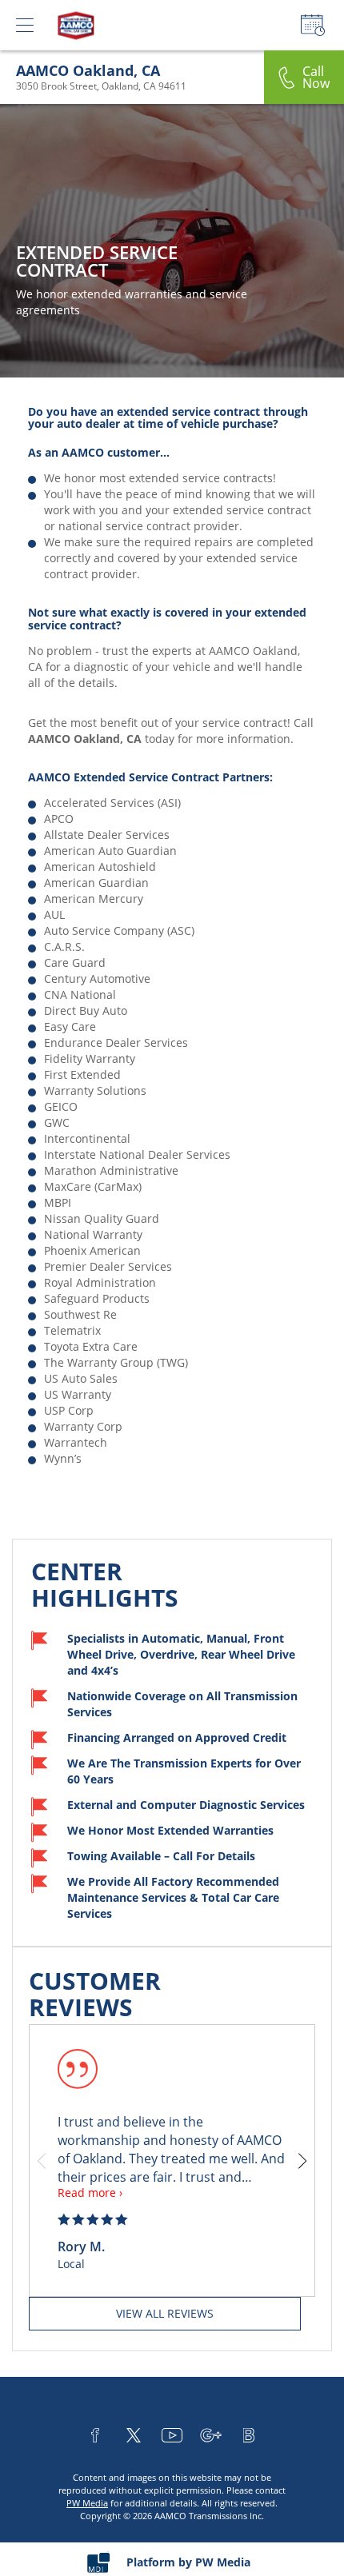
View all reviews (165, 2313)
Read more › (90, 2193)
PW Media (87, 2503)
